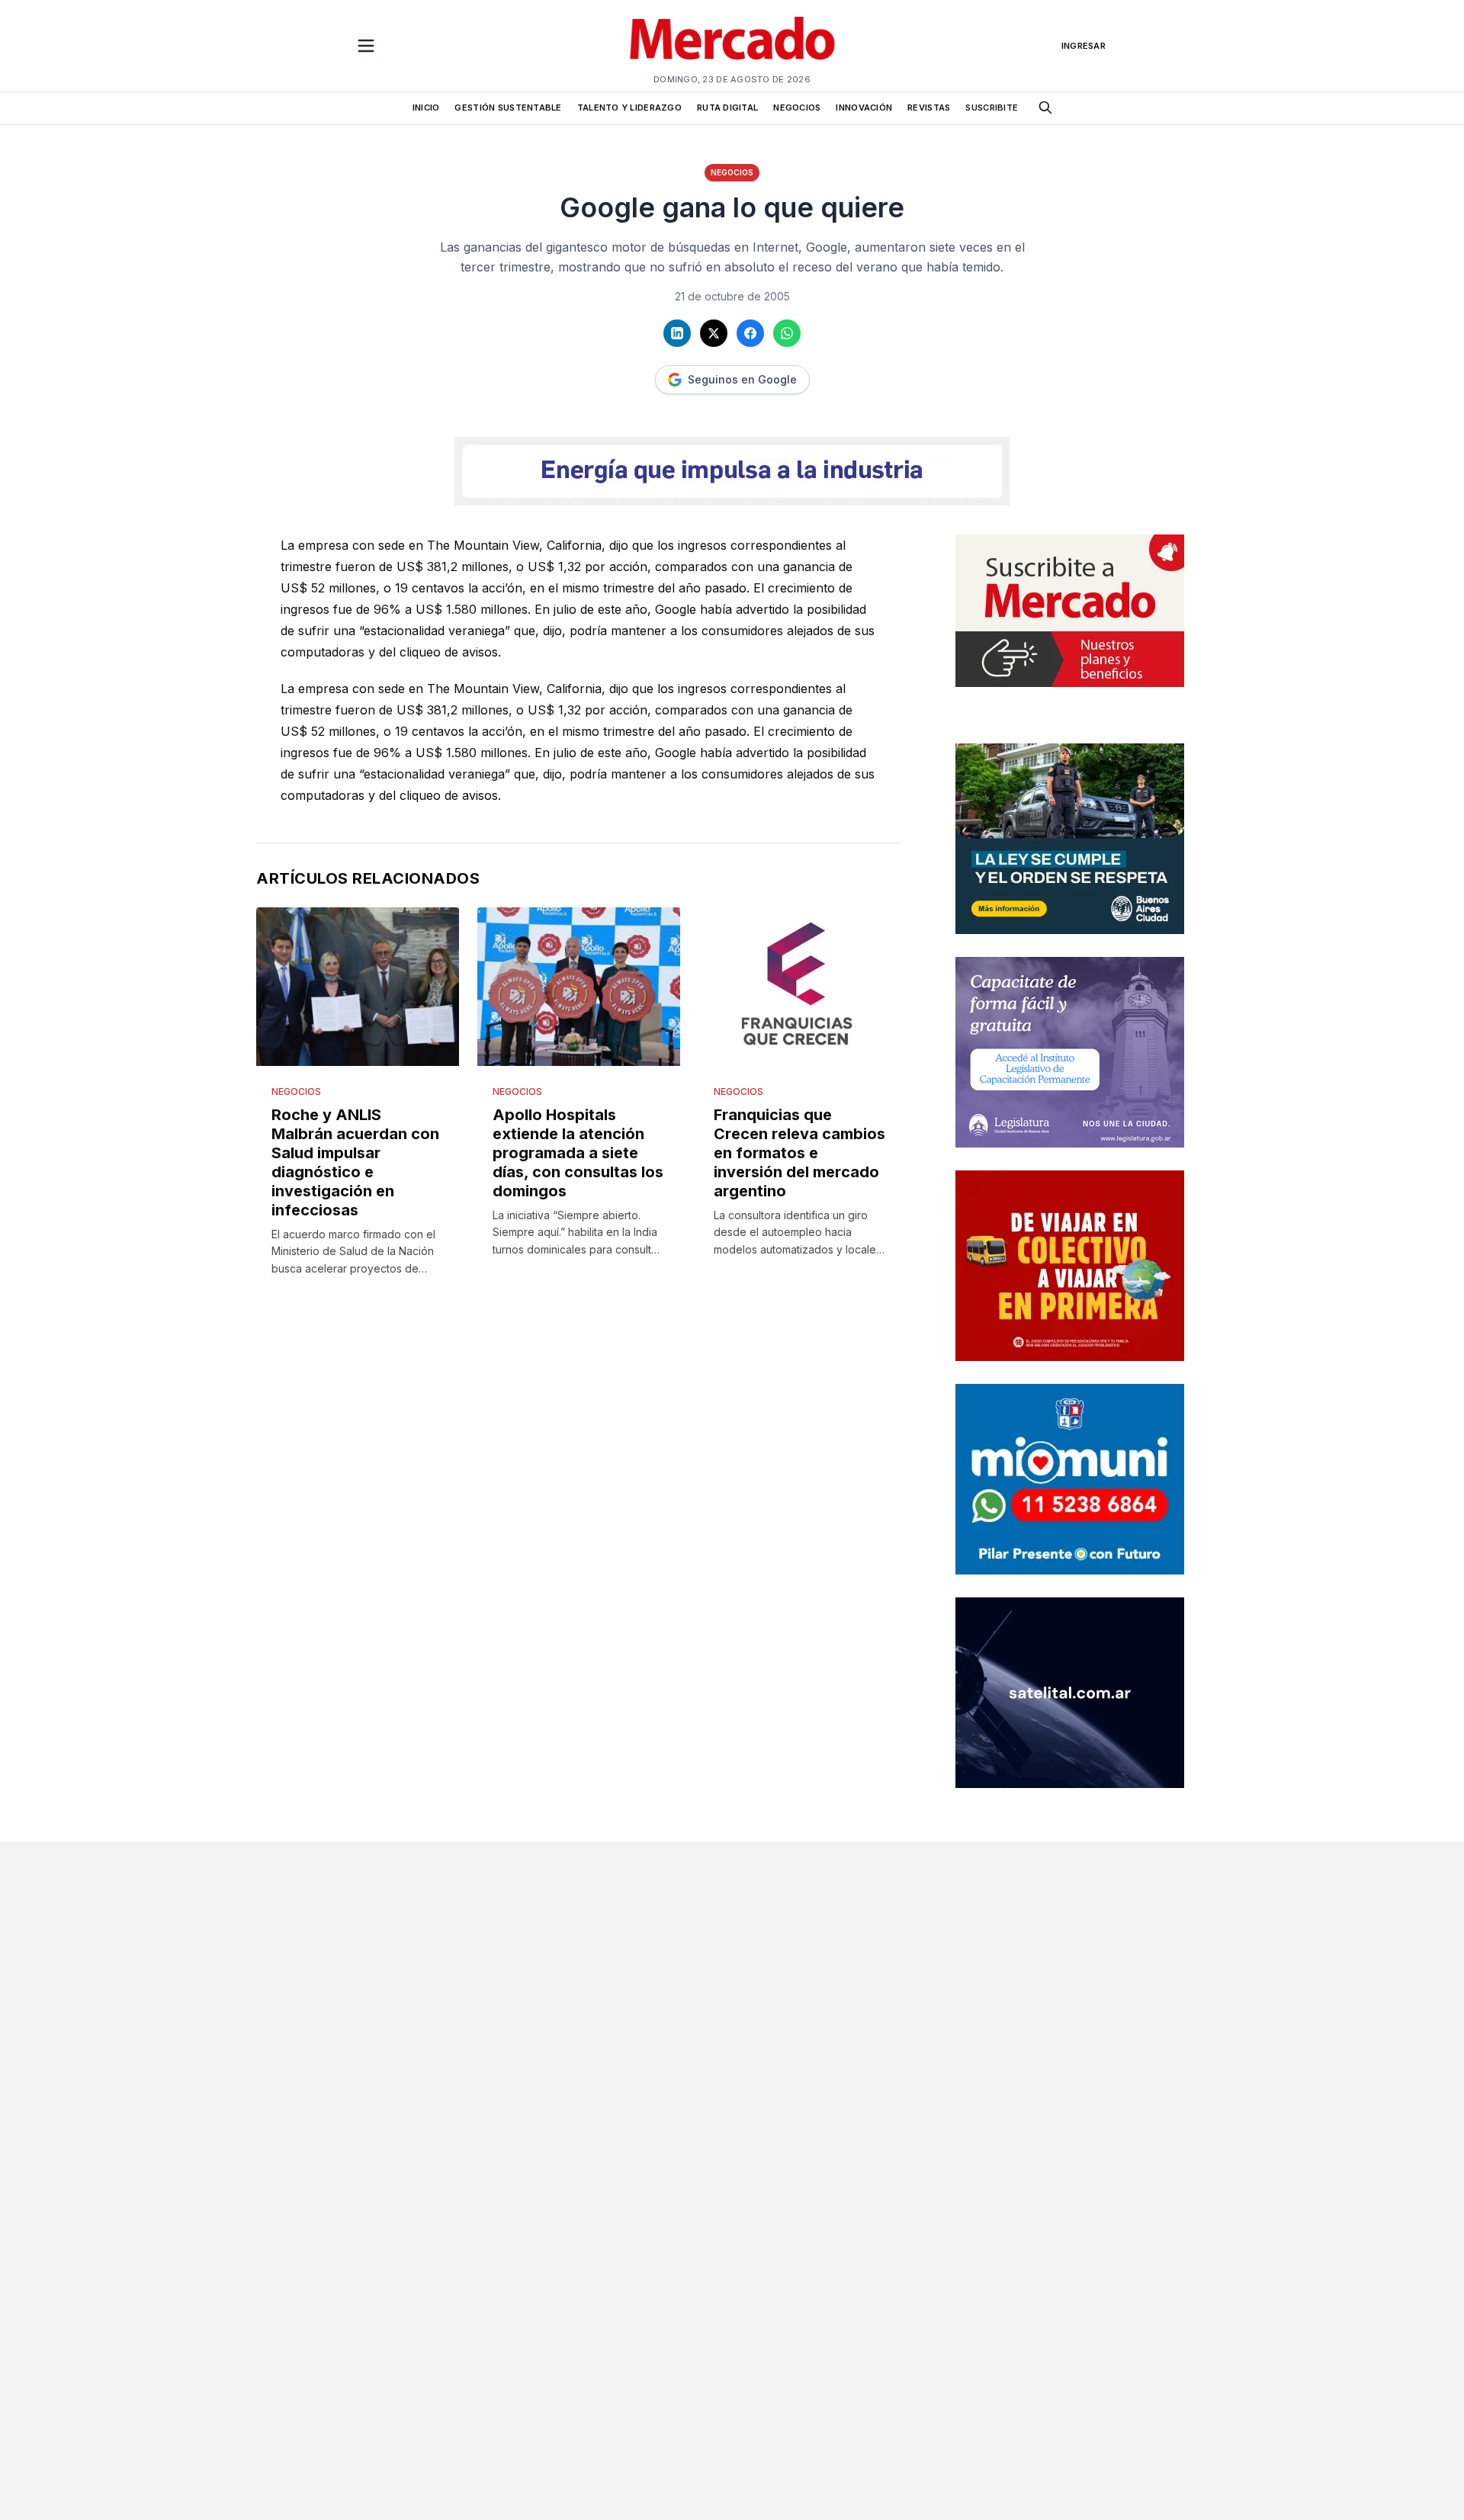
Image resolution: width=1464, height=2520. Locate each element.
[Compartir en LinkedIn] (677, 333)
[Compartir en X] (714, 333)
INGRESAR (1084, 46)
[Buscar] (1045, 108)
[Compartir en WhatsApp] (787, 333)
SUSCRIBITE (992, 108)
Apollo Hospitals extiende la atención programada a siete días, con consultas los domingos (578, 1153)
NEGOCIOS (797, 108)
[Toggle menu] (366, 46)
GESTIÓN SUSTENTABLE (508, 108)
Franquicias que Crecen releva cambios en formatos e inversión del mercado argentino (799, 1153)
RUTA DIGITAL (727, 108)
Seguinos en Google (742, 379)
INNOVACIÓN (864, 108)
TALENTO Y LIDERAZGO (629, 108)
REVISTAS (929, 108)
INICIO (426, 108)
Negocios (732, 172)
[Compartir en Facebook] (750, 333)
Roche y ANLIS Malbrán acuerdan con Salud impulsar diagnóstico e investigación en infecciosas (355, 1162)
